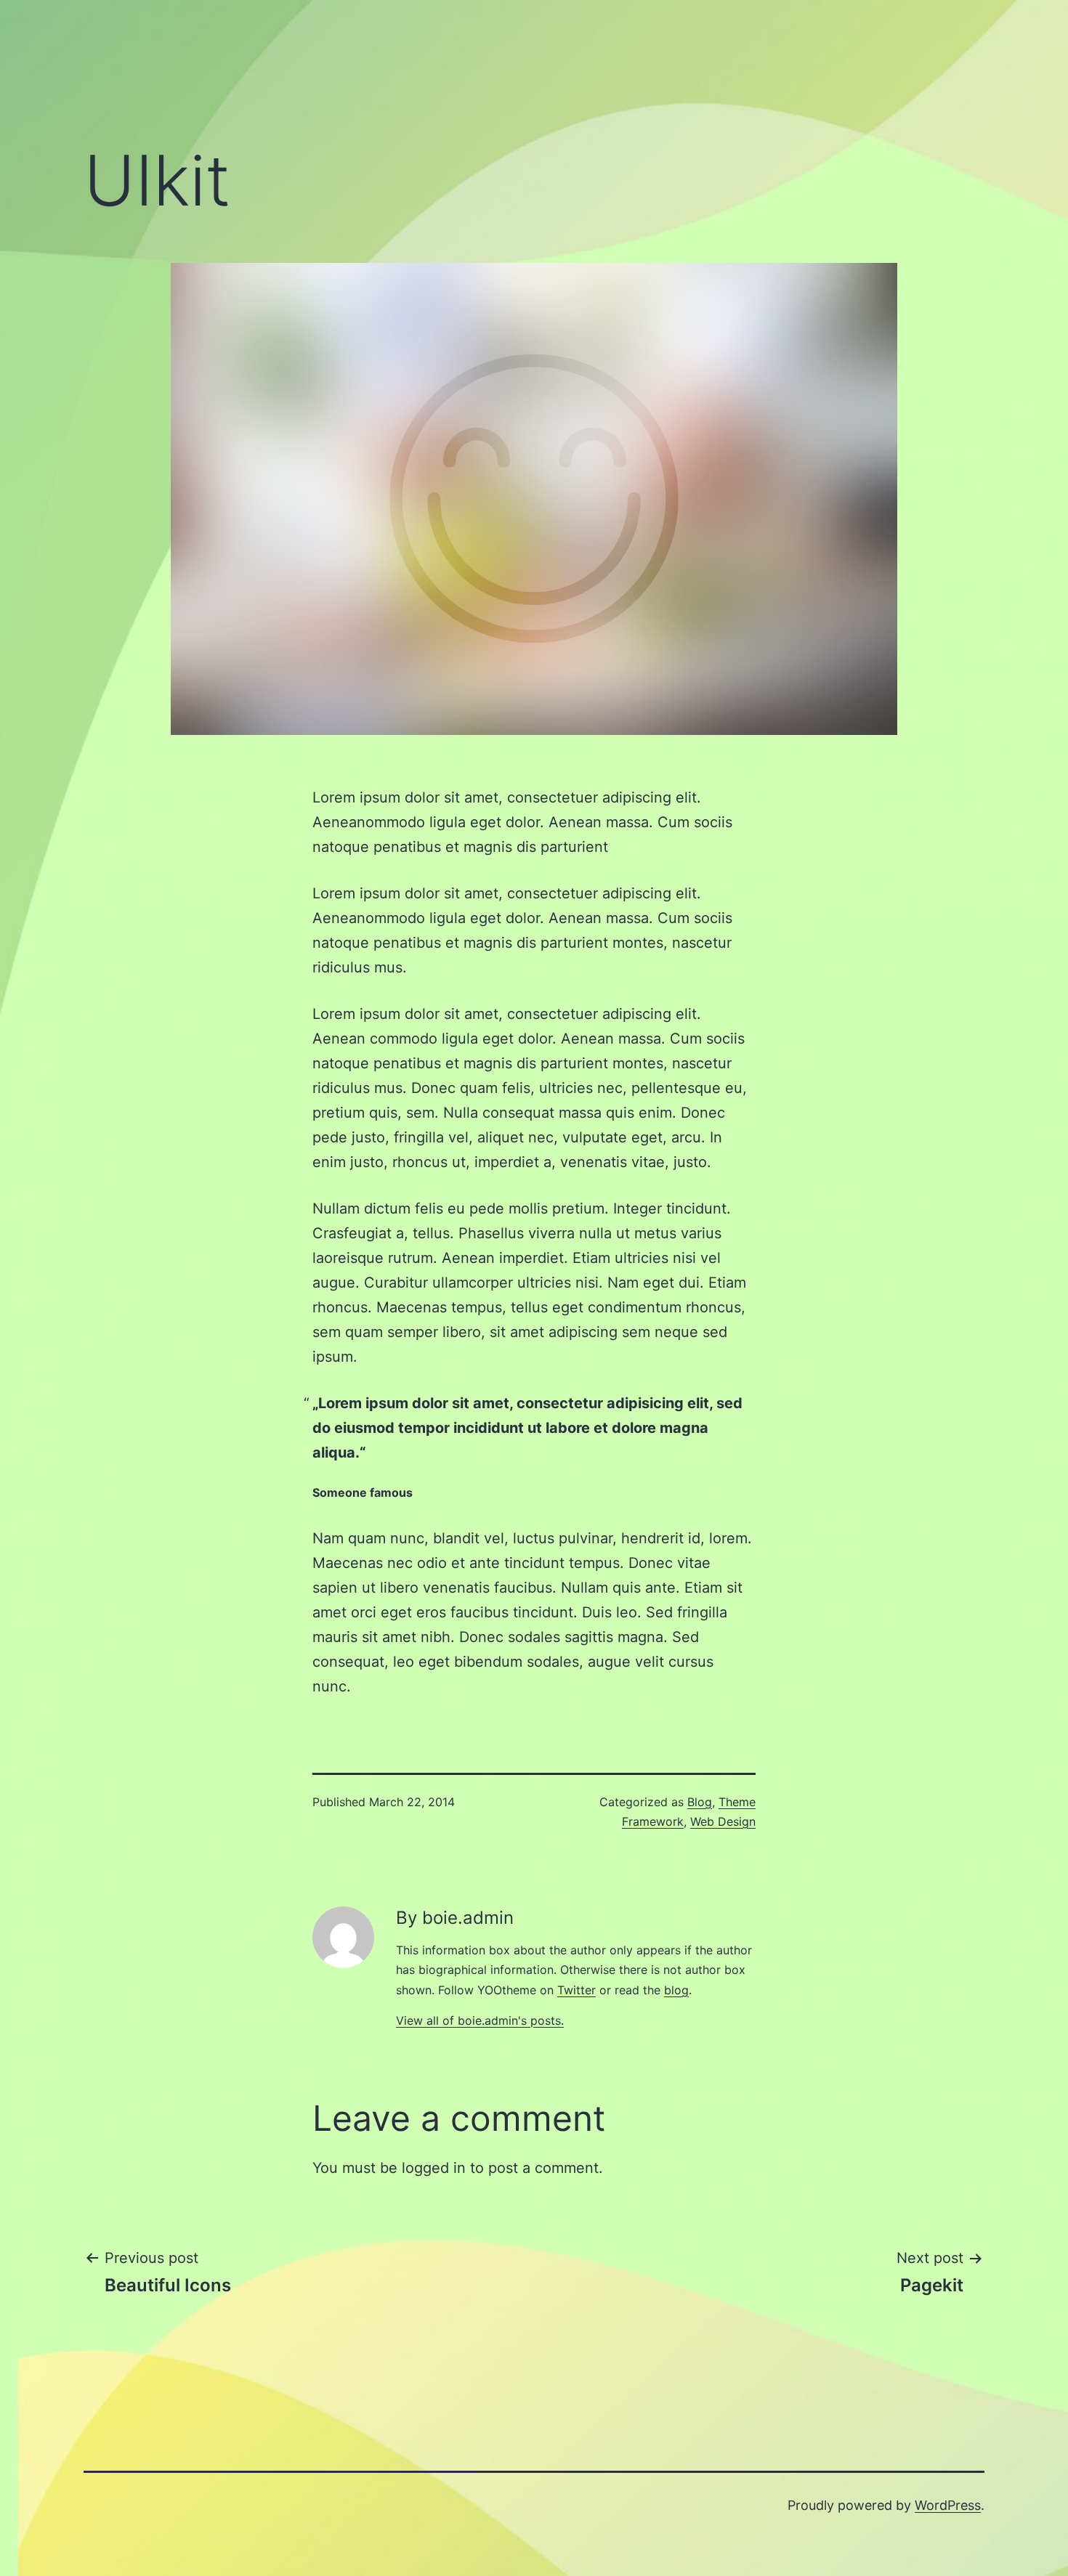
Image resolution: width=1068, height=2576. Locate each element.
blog (676, 1990)
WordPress (948, 2505)
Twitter (577, 1990)
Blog (700, 1802)
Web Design (723, 1821)
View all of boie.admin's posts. (480, 2020)
